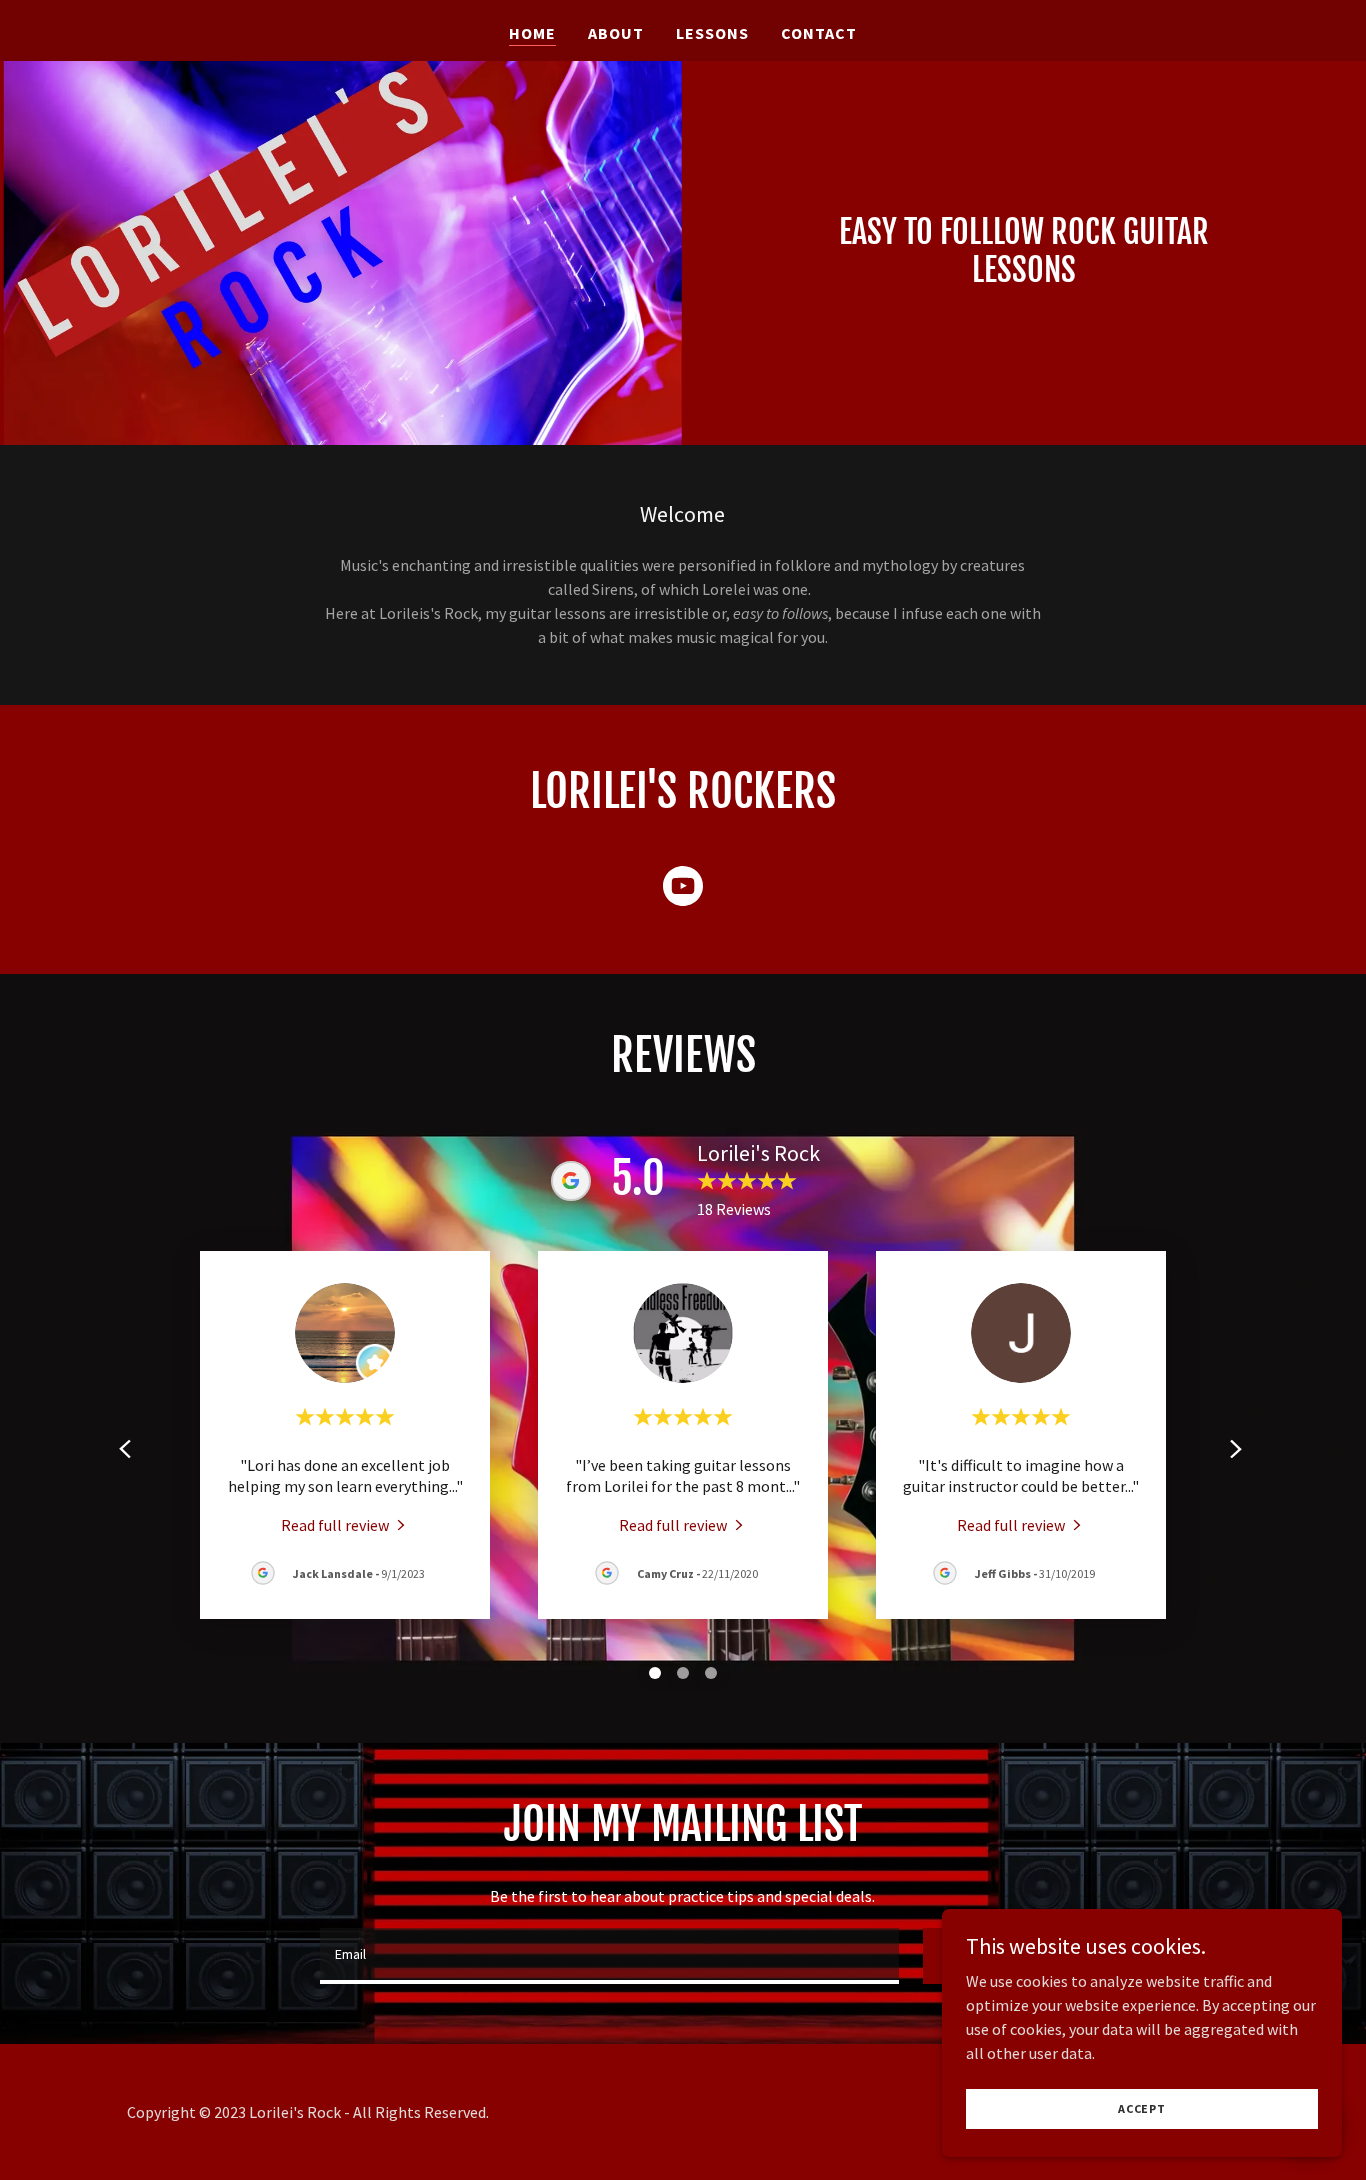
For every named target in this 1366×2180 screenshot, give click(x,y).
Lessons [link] (712, 33)
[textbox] (609, 1956)
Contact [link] (819, 33)
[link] (683, 890)
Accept (1142, 2108)
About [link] (616, 33)
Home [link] (532, 33)
